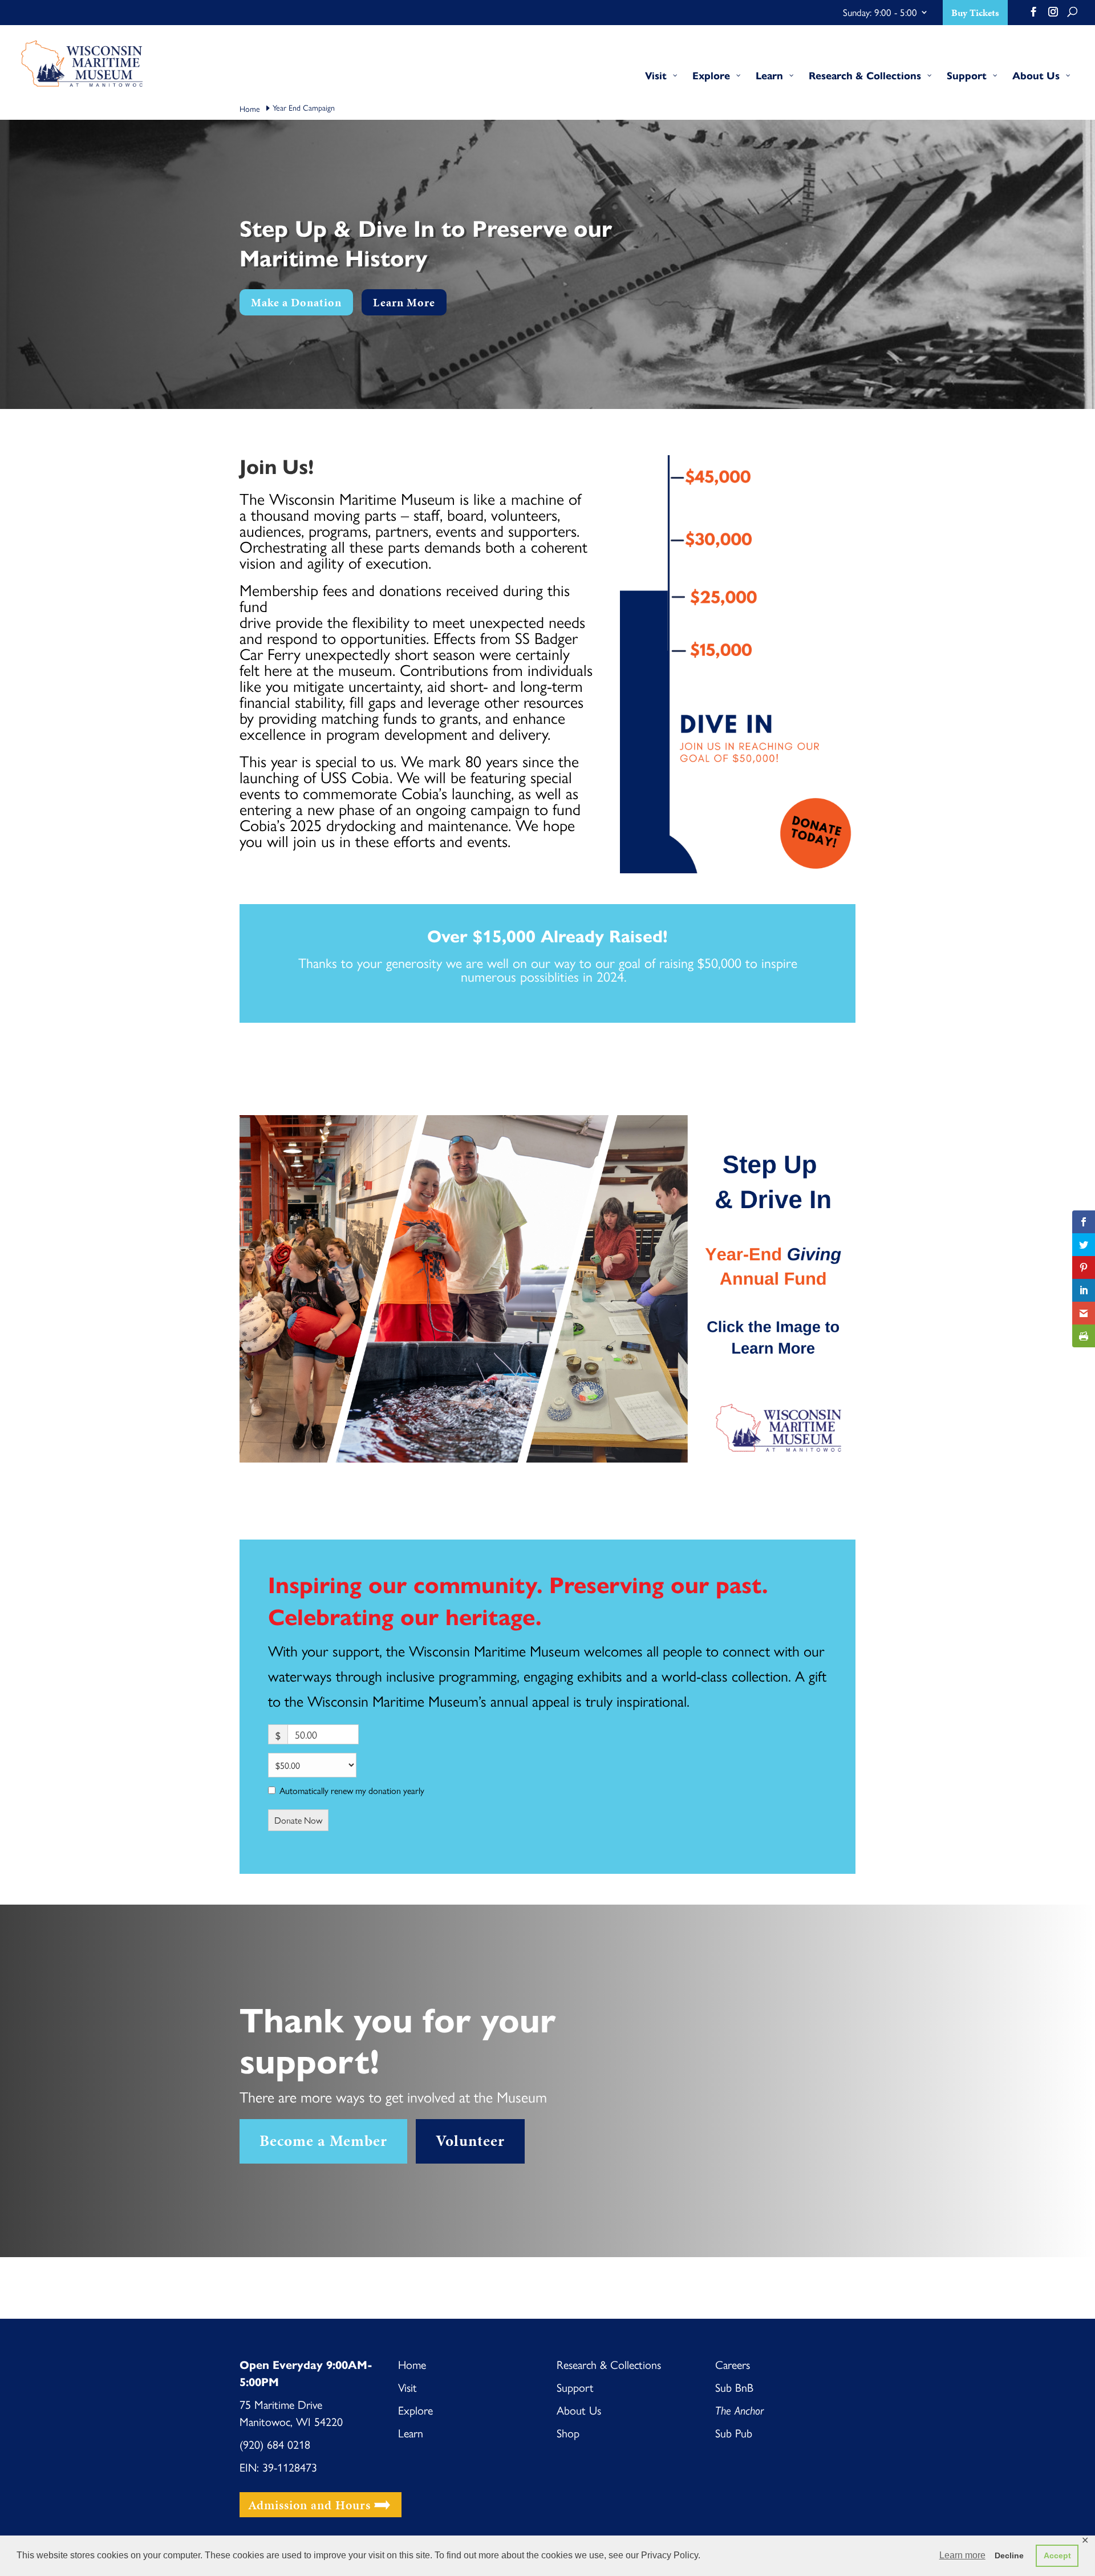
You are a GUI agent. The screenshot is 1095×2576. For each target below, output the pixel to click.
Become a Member (323, 2141)
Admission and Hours (309, 2504)
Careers (733, 2364)
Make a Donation (296, 302)
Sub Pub (735, 2433)
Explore (415, 2410)
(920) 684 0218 (275, 2444)
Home (412, 2364)
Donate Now (298, 1820)
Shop (568, 2433)
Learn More (404, 302)
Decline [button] (1009, 2555)
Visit (407, 2387)
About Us (579, 2410)
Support (575, 2387)
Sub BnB (734, 2387)
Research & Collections (609, 2364)
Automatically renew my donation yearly (352, 1791)
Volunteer (470, 2141)
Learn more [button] (962, 2555)
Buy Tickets (975, 14)
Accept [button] (1057, 2555)
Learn (411, 2433)
